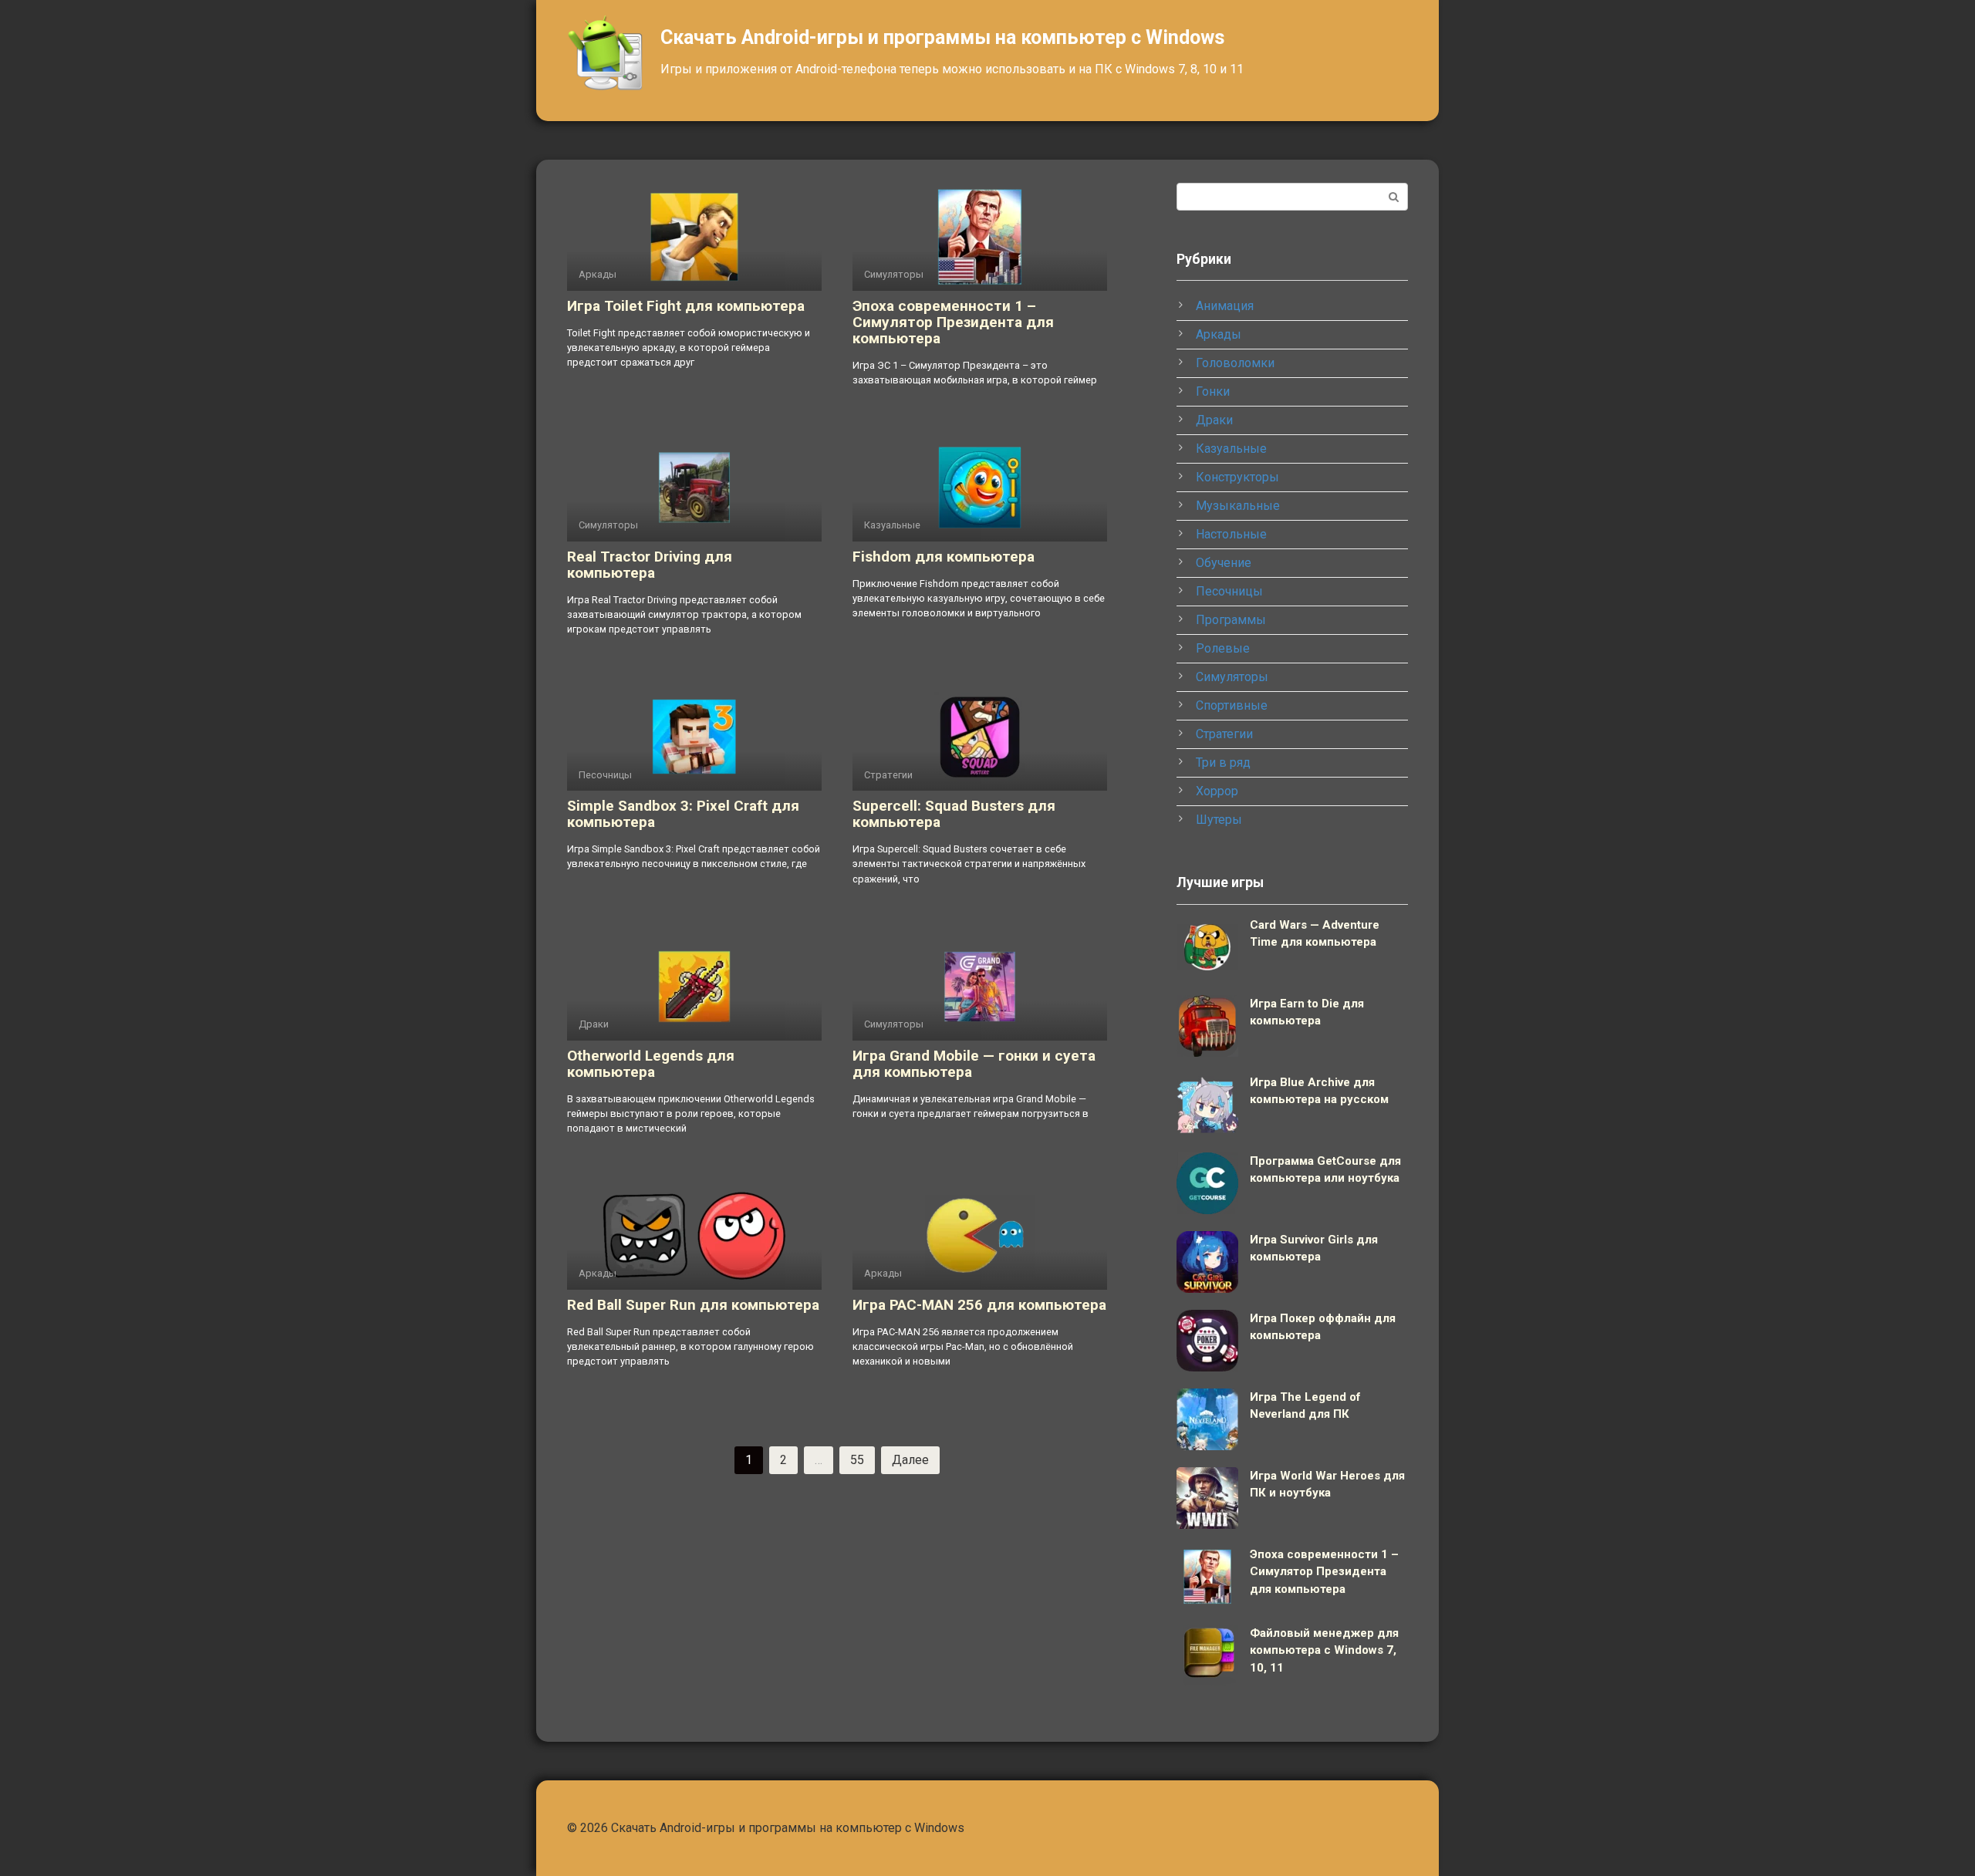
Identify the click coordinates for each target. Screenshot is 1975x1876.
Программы (1231, 620)
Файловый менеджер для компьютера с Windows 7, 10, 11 (1324, 1650)
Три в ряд (1223, 763)
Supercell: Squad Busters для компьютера (954, 814)
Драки (1214, 420)
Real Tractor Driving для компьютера (650, 565)
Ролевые (1223, 648)
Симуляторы (1232, 677)
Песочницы (1229, 591)
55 (857, 1460)
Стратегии (1224, 734)
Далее (910, 1460)
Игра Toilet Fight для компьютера (686, 306)
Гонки (1213, 391)
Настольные (1231, 534)
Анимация (1225, 306)
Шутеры (1219, 820)
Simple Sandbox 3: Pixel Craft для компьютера (683, 814)
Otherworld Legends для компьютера (651, 1064)
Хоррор (1217, 791)
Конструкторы (1237, 477)
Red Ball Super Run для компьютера (693, 1305)
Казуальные (1231, 449)
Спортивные (1232, 705)
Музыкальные (1238, 506)
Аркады (1219, 334)
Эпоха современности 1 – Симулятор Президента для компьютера (953, 322)
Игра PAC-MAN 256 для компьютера (979, 1305)
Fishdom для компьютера (944, 557)
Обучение (1224, 563)
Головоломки (1235, 363)
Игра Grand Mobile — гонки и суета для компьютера (974, 1064)
